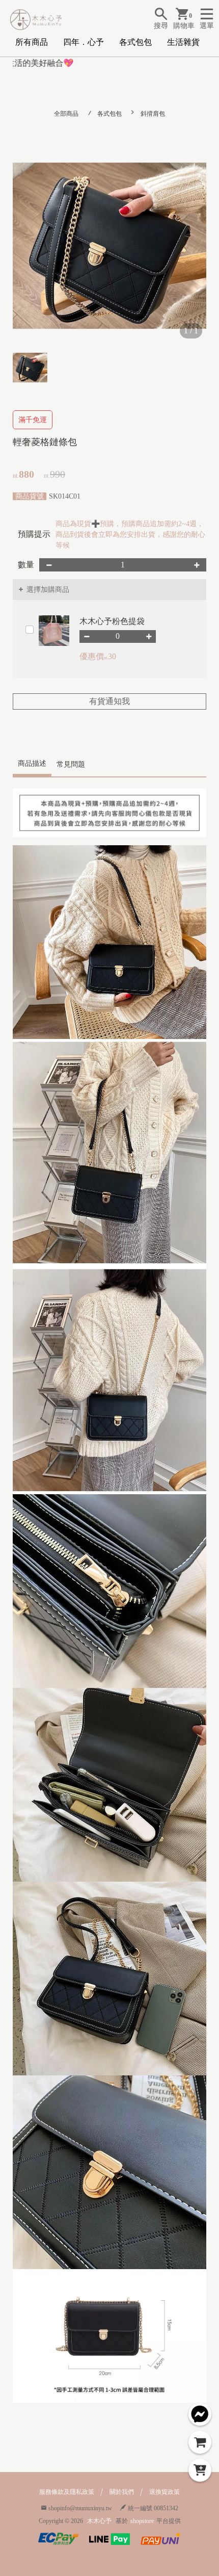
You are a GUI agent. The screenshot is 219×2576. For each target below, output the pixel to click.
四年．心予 (84, 42)
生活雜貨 (183, 42)
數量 (26, 565)
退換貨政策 (165, 2492)
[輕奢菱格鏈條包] (109, 246)
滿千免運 (33, 420)
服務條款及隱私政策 (67, 2492)
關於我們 (122, 2492)
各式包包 (135, 42)
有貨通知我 (109, 701)
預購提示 (34, 534)
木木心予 (99, 2521)
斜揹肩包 (153, 114)
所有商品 (32, 42)
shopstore (142, 2521)
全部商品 (66, 114)
